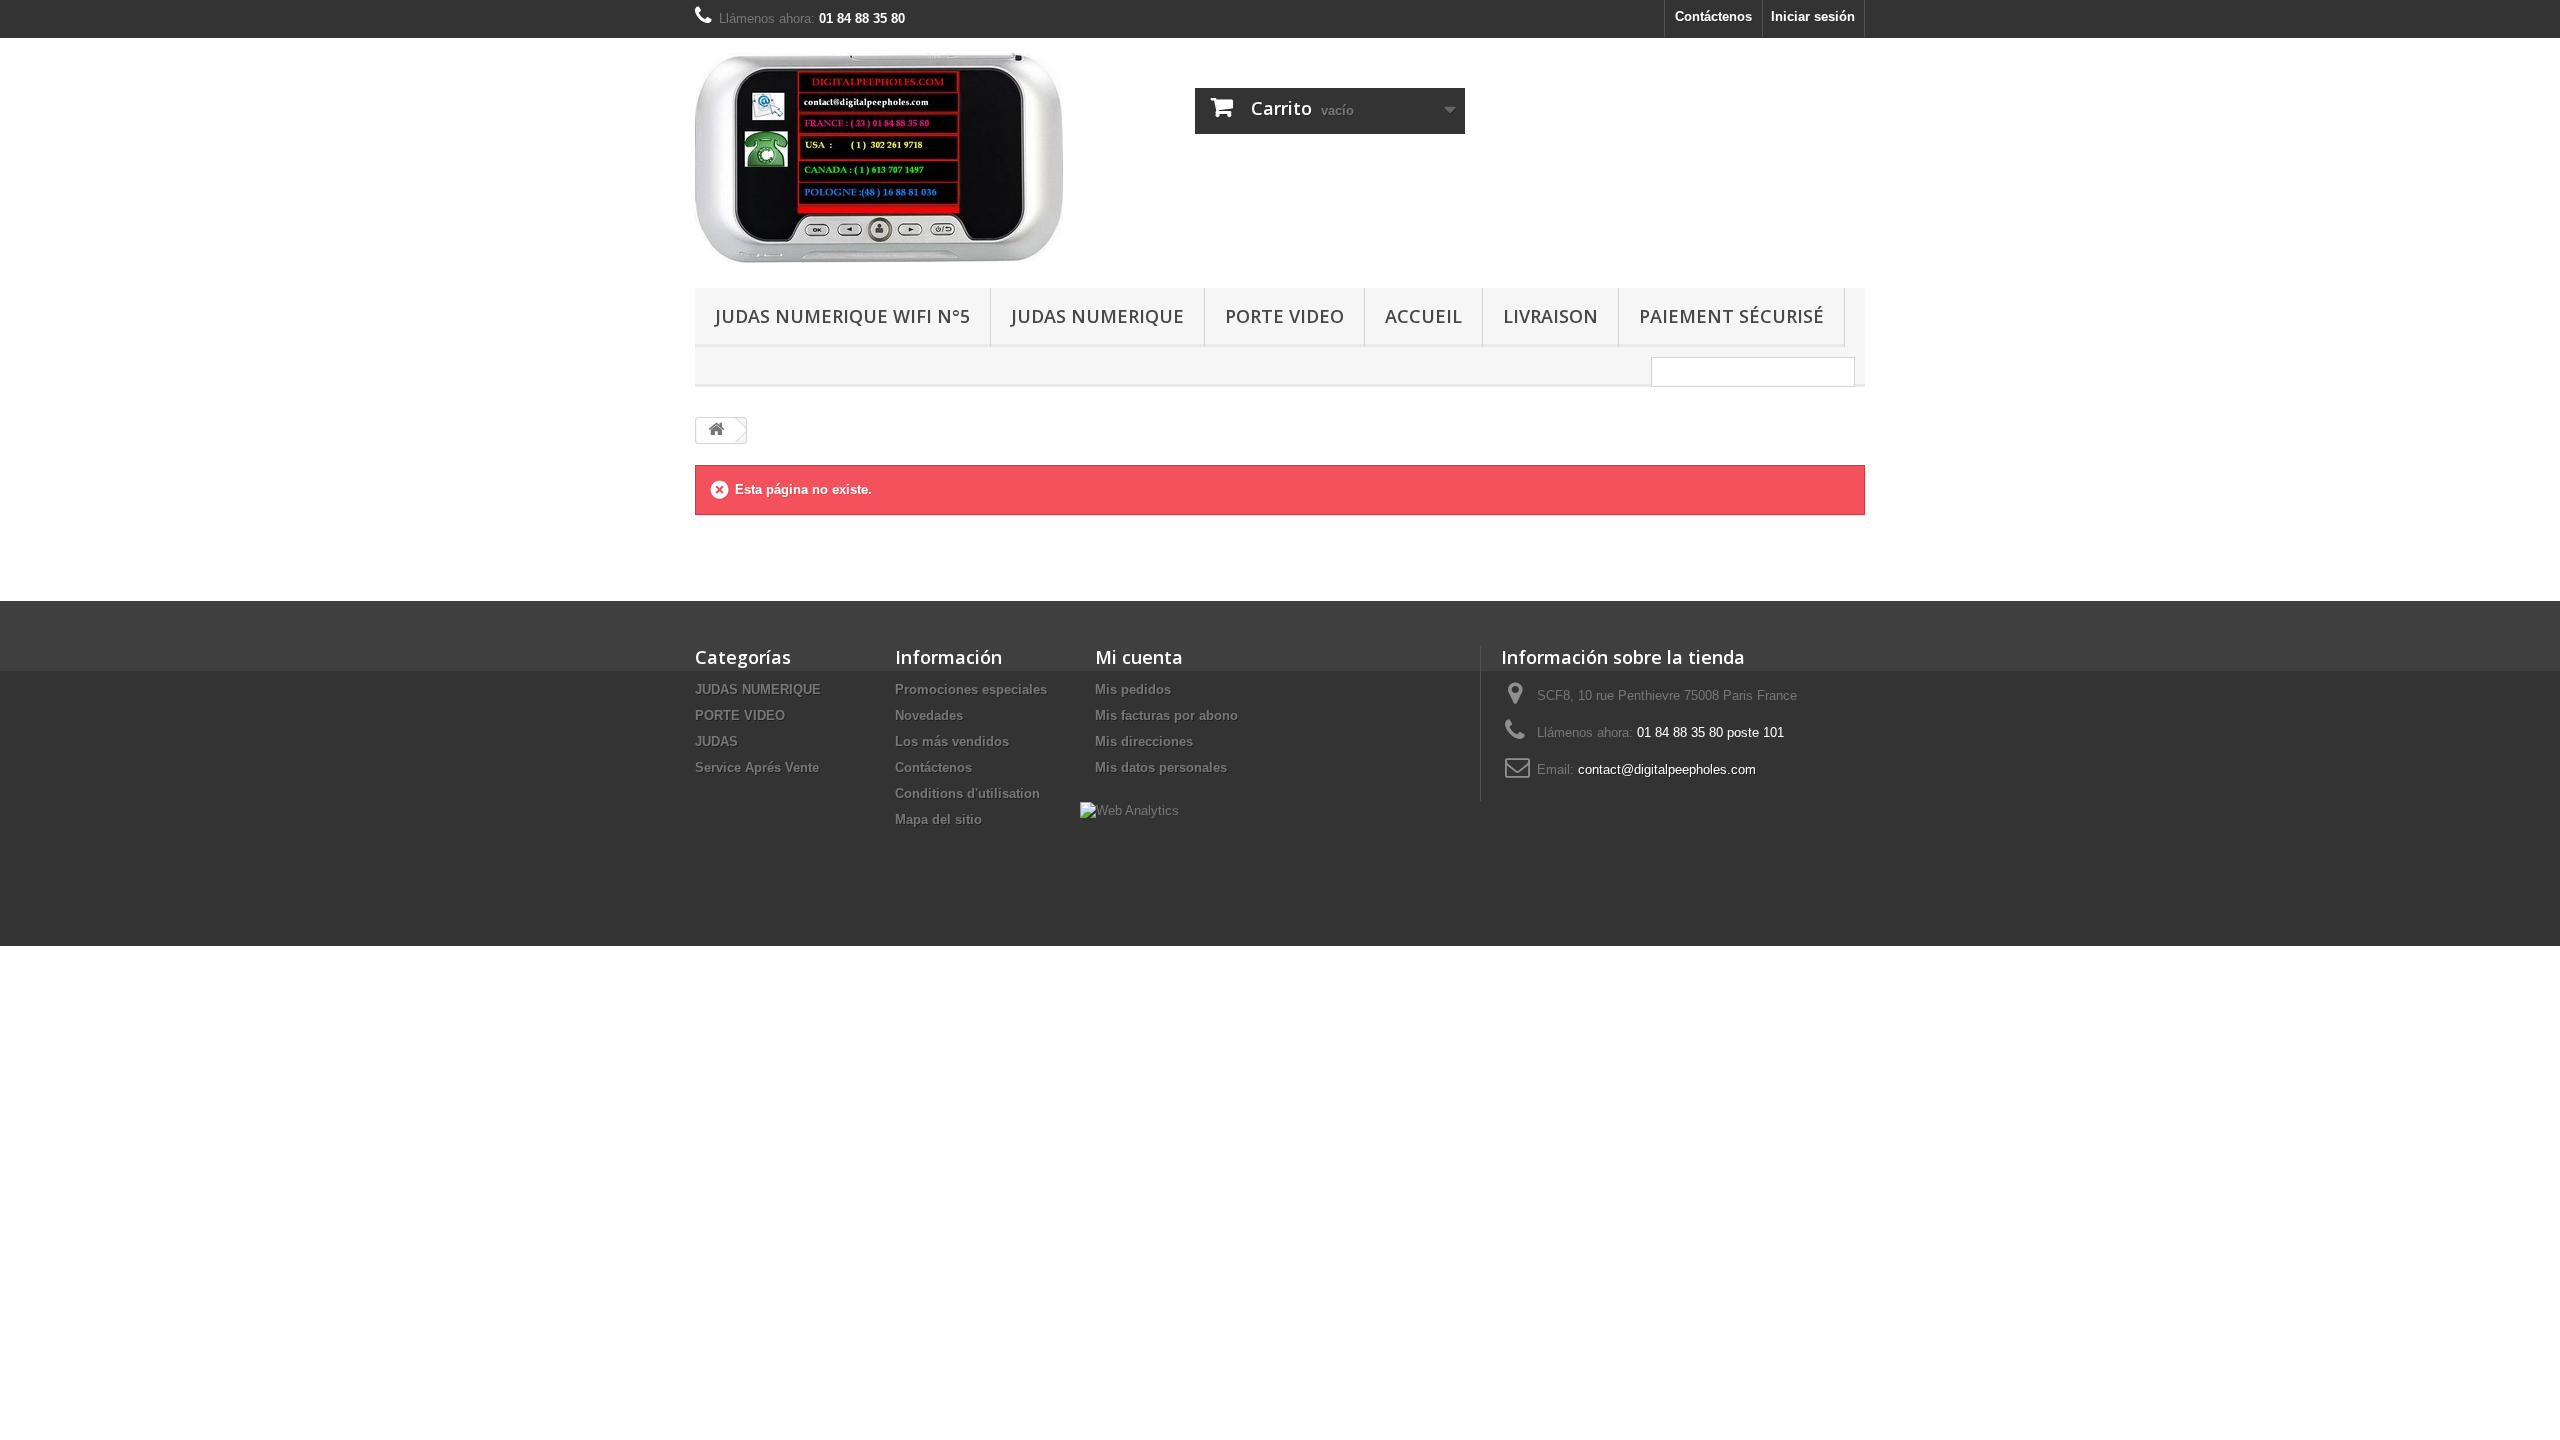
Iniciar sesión (1813, 16)
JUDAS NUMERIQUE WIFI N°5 (842, 316)
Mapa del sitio (938, 819)
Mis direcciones (1144, 741)
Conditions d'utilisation (967, 793)
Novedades (929, 715)
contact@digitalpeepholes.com (1667, 769)
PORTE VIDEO (1284, 316)
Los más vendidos (952, 741)
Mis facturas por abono (1166, 715)
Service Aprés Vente (757, 767)
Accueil (1423, 316)
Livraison (1550, 316)
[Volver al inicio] (716, 430)
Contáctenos (1713, 16)
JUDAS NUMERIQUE (1097, 316)
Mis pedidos (1133, 689)
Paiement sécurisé (1731, 316)
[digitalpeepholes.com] (880, 158)
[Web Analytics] (1129, 809)
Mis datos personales (1161, 767)
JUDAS (716, 741)
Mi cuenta (1139, 657)
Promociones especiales (971, 689)
